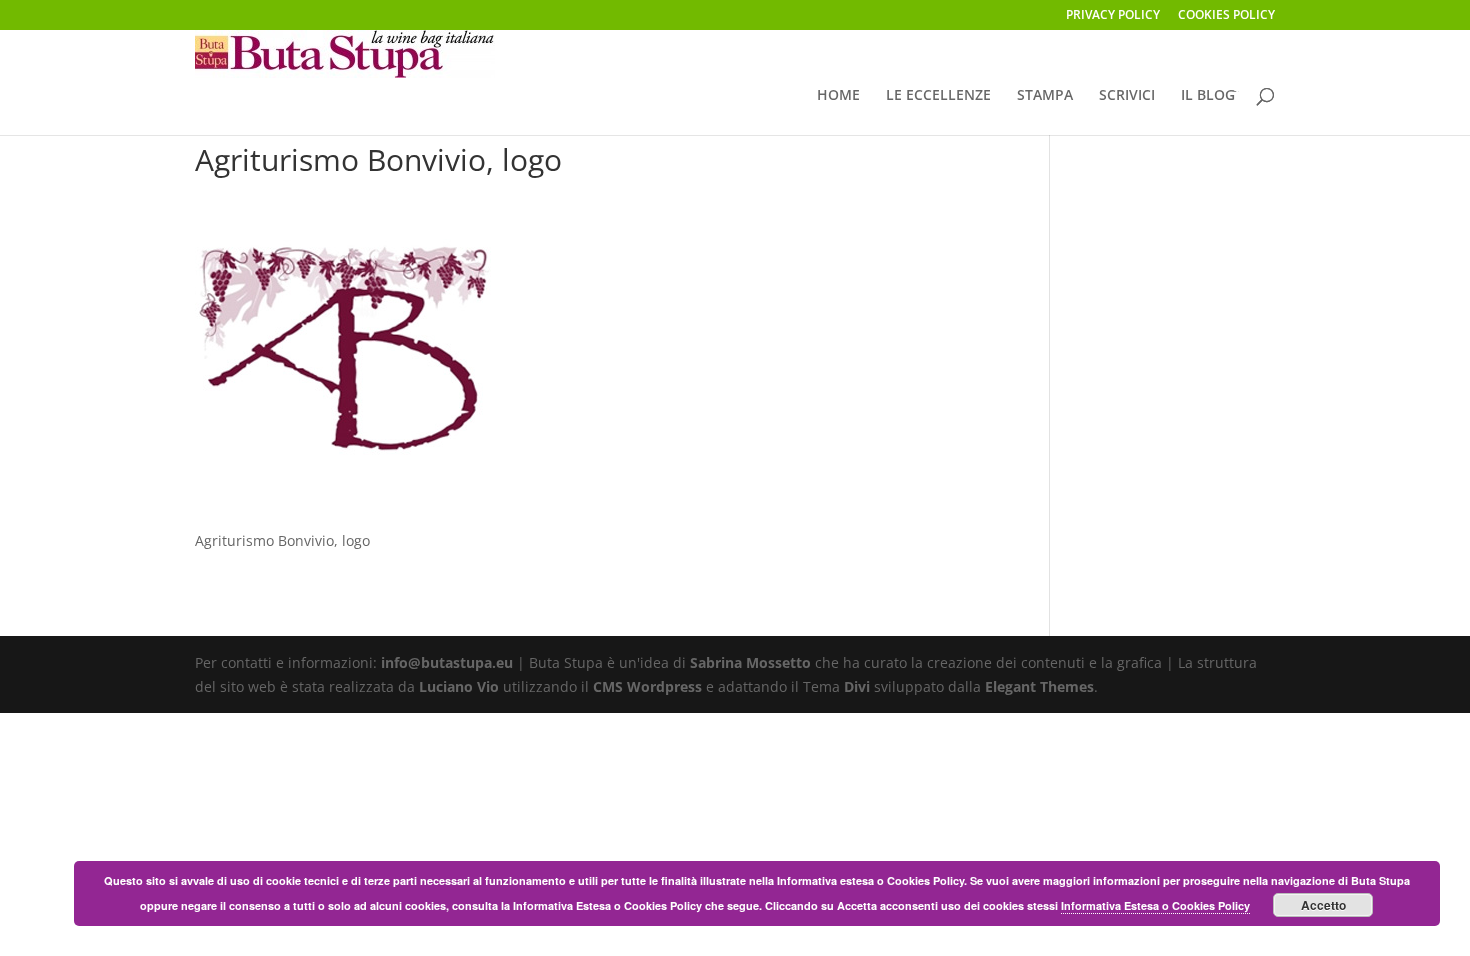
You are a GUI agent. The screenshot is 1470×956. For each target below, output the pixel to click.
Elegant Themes (1039, 686)
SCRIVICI (1127, 96)
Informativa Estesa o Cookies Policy (1155, 905)
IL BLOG (1208, 96)
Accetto (1323, 905)
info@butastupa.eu (447, 662)
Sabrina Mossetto (750, 662)
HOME (838, 96)
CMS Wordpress (647, 686)
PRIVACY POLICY (1113, 16)
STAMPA (1045, 96)
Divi (857, 686)
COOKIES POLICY (1226, 16)
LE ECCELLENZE (938, 96)
